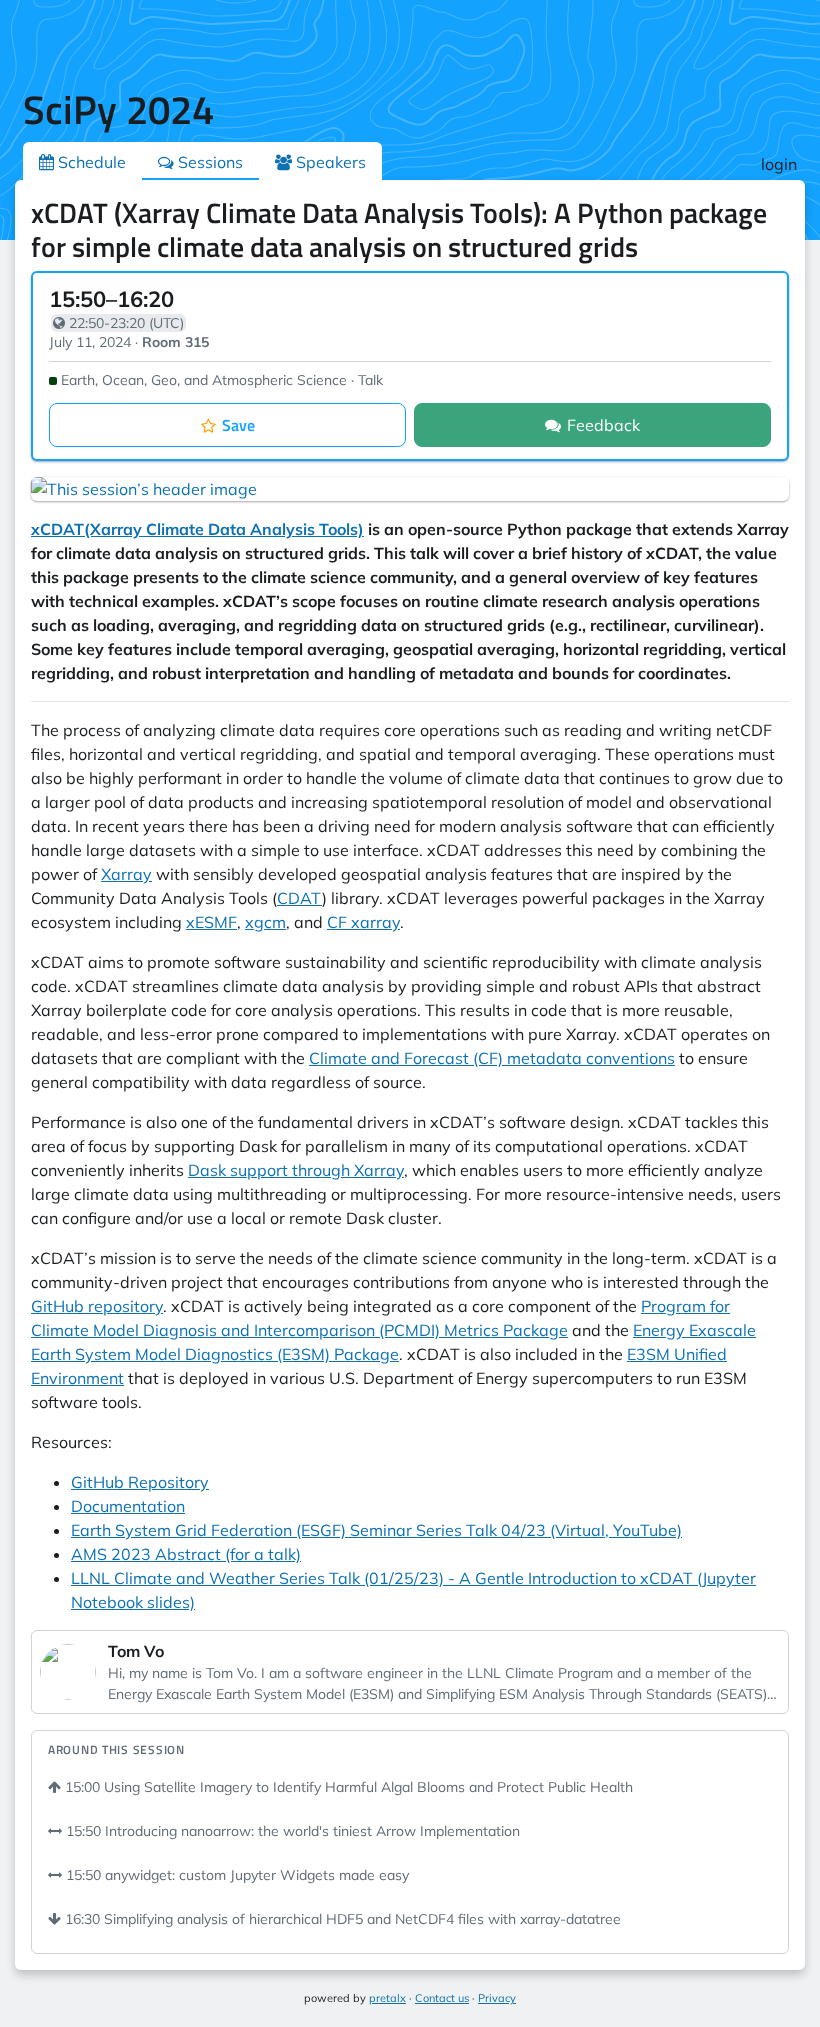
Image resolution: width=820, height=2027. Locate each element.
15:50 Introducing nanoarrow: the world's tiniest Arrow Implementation (291, 1831)
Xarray (126, 874)
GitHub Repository (140, 1482)
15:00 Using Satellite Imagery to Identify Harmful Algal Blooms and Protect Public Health (347, 1787)
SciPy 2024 (118, 109)
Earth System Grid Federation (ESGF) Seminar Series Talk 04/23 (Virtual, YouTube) (376, 1530)
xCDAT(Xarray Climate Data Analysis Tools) (197, 529)
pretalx (387, 1998)
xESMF (211, 922)
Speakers (329, 162)
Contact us (442, 1998)
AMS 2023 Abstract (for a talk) (186, 1554)
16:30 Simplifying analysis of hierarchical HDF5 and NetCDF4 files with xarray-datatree (341, 1919)
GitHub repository (97, 1306)
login (779, 164)
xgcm (265, 922)
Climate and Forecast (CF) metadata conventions (492, 1058)
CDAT (299, 898)
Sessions (208, 162)
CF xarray (363, 922)
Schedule (90, 162)
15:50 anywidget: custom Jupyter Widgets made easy (235, 1875)
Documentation (128, 1506)
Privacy (497, 1998)
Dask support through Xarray (296, 1170)
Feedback (603, 425)
